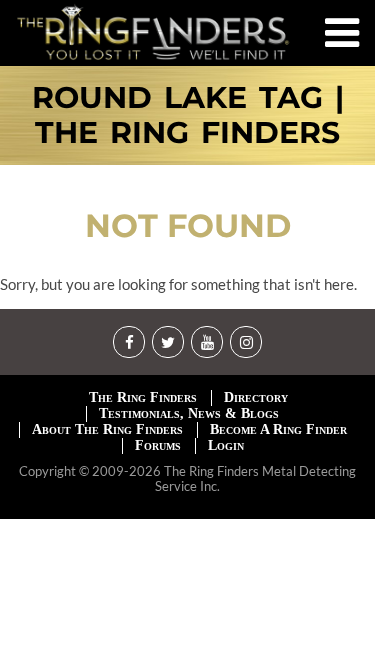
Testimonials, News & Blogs (189, 413)
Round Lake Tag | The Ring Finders (188, 115)
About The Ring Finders (107, 429)
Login (226, 445)
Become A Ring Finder (278, 429)
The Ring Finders (143, 397)
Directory (256, 397)
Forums (158, 445)
